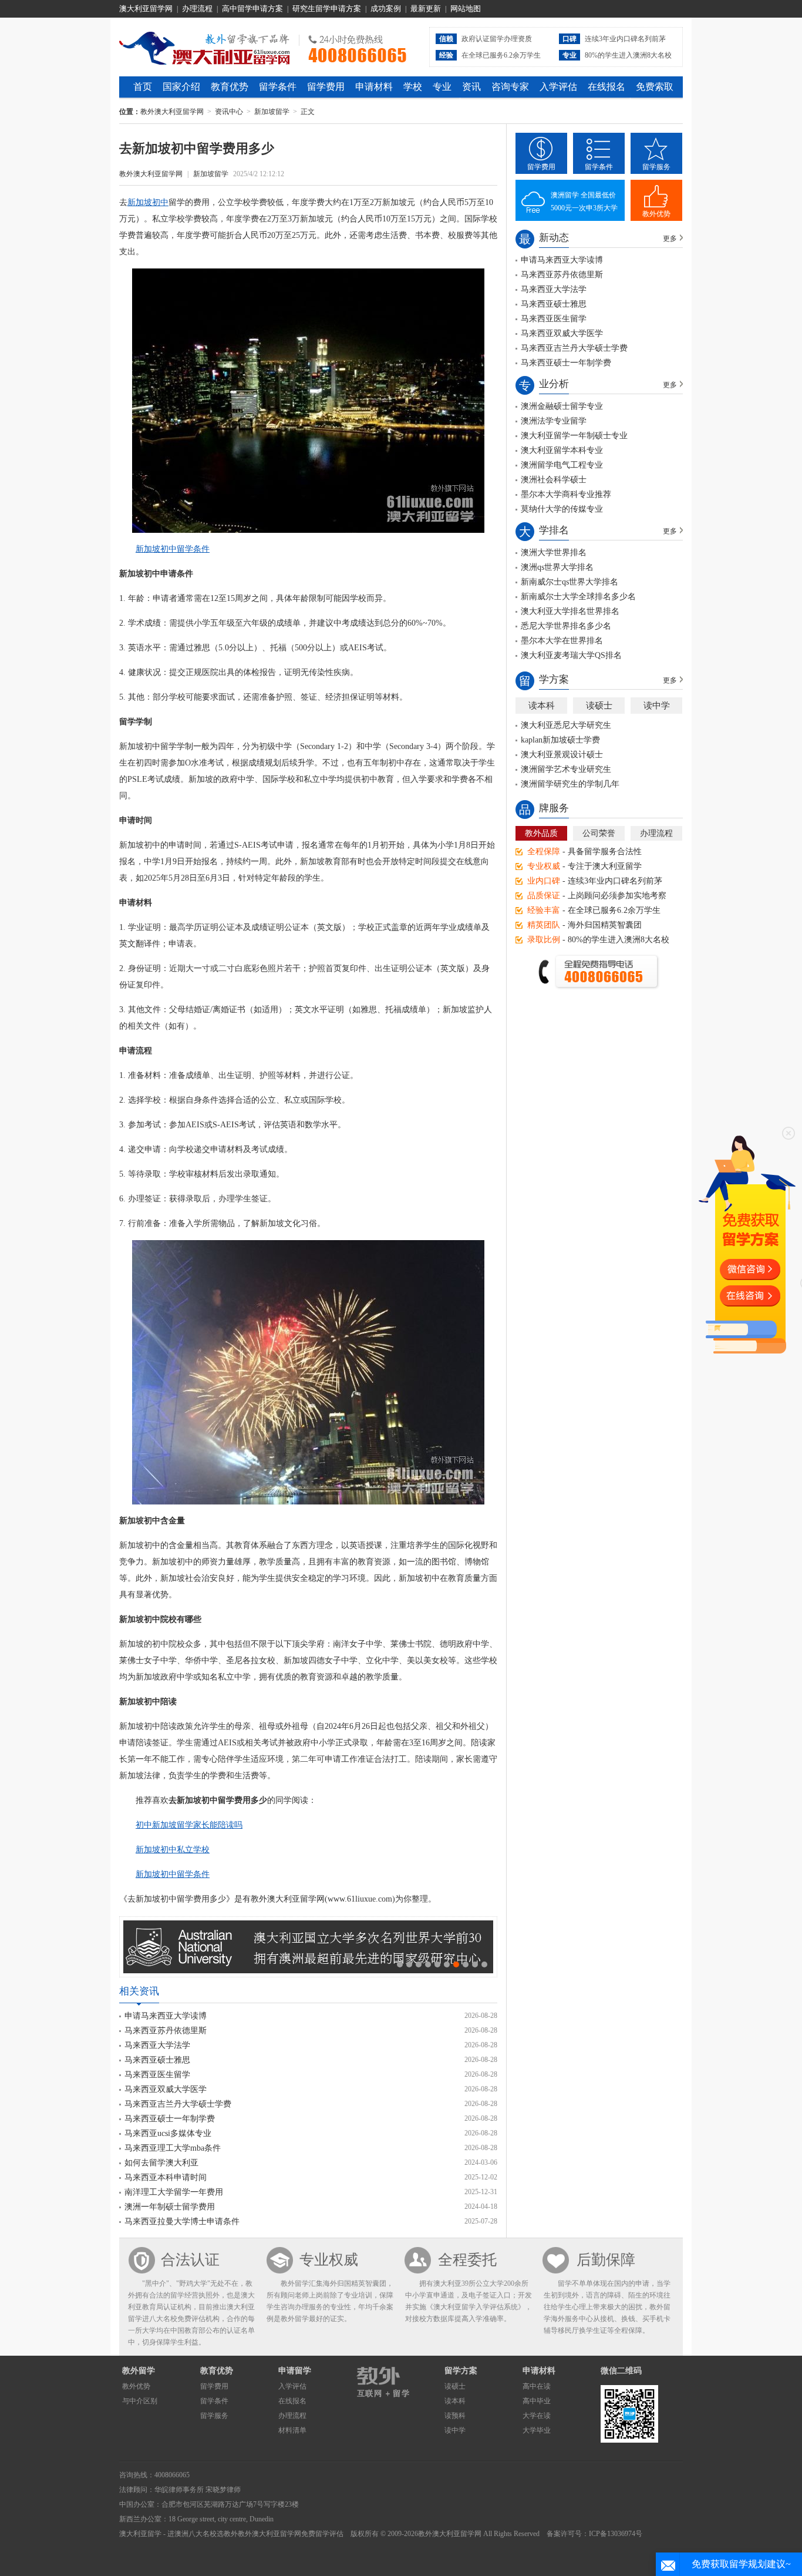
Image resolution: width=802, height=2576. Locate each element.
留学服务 (656, 167)
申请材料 (374, 87)
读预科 (455, 2416)
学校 (413, 87)
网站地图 (466, 9)
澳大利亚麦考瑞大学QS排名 (571, 655)
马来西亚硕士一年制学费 (170, 2119)
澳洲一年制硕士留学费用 (170, 2207)
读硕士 (599, 706)
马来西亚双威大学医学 (166, 2089)
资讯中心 (229, 112)
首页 (143, 87)
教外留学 (139, 2371)
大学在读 (537, 2416)
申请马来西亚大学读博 (166, 2016)
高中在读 (537, 2386)
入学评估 (558, 87)
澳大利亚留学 (140, 2534)
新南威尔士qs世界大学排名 (570, 582)
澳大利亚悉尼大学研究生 (566, 725)
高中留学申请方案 (252, 9)
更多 (670, 239)
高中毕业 (537, 2401)
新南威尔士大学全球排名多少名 (578, 597)
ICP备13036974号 (616, 2534)
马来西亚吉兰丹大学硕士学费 (178, 2104)
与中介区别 (140, 2401)
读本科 (542, 706)
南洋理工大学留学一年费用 (174, 2192)
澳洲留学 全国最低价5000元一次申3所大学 (584, 201)
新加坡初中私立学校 (173, 1850)
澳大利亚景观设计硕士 (562, 755)
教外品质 (541, 833)
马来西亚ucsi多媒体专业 (168, 2133)
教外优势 (656, 214)
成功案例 (386, 9)
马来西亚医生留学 (157, 2075)
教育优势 (230, 87)
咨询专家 (510, 87)
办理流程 (197, 9)
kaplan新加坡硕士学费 (560, 740)
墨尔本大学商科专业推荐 (566, 494)
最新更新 (426, 9)
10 (484, 1964)
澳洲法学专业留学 (554, 421)
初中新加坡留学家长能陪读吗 (189, 1825)
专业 (442, 87)
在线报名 (606, 87)
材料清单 (292, 2430)
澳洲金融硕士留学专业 (562, 406)
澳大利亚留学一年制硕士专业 (574, 436)
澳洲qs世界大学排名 (557, 567)
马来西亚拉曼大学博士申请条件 (182, 2221)
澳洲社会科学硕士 (554, 480)
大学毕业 (537, 2430)
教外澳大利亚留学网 (205, 46)
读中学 (657, 706)
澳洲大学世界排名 (554, 553)
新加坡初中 (148, 202)
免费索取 (655, 87)
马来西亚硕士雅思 (157, 2060)
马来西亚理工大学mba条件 (173, 2148)
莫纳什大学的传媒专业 (562, 509)
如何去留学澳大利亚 (161, 2163)
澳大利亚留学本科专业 (562, 450)
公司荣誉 (599, 833)
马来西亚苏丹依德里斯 (166, 2031)
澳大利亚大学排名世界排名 (570, 611)
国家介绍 (181, 87)
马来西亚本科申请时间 (166, 2177)
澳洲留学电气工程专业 (562, 465)
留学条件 (278, 87)
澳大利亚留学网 (146, 9)
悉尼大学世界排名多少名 (566, 626)
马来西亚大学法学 (157, 2045)
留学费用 (326, 87)
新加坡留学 (272, 112)
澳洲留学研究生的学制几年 (570, 784)
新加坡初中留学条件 (173, 549)
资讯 (471, 87)
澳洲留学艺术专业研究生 (566, 769)
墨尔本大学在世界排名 (562, 641)
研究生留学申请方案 (327, 9)
